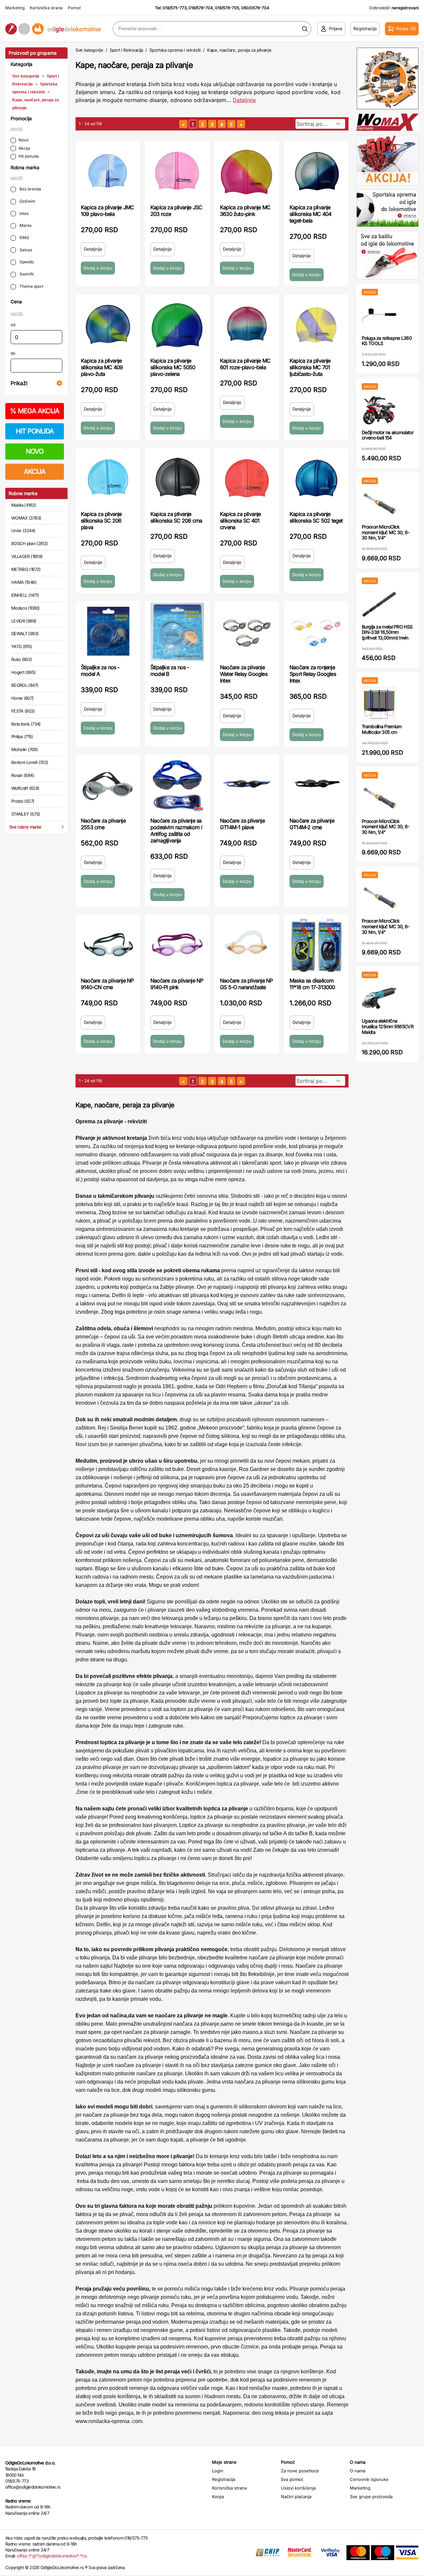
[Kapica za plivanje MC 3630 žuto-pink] (247, 172)
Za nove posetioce (300, 2471)
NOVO (35, 451)
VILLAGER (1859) (27, 556)
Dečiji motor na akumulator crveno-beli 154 (388, 435)
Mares (25, 225)
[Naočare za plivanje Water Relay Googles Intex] (247, 632)
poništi (17, 129)
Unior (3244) (23, 530)
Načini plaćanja (296, 2497)
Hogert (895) (23, 672)
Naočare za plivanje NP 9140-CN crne (107, 984)
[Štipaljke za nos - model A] (108, 632)
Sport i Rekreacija (126, 50)
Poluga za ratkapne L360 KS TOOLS (387, 341)
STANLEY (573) (26, 814)
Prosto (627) (23, 801)
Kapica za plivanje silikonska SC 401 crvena (240, 521)
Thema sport (31, 286)
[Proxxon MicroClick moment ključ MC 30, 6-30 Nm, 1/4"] (379, 504)
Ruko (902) (22, 659)
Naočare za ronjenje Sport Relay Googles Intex (313, 674)
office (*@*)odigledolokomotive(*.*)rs (52, 2556)
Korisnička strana (46, 8)
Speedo (26, 262)
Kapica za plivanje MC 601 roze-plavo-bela (245, 364)
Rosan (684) (23, 775)
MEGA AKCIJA (35, 411)
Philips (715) (22, 736)
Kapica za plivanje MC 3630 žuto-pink (245, 211)
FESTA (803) (23, 711)
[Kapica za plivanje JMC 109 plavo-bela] (108, 172)
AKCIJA (35, 472)
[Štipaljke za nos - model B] (177, 632)
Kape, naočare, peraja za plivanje (239, 50)
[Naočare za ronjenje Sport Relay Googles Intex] (316, 632)
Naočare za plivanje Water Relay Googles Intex (244, 674)
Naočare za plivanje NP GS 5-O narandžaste (246, 984)
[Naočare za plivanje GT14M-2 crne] (316, 785)
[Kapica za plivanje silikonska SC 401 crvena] (247, 479)
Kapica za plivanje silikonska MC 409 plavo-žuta (102, 367)
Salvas (25, 250)
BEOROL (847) (25, 685)
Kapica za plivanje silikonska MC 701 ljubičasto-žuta (310, 367)
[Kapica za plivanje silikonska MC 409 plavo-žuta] (108, 325)
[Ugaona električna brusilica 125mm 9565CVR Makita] (379, 998)
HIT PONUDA (35, 431)
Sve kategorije (26, 76)
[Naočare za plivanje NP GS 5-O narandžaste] (247, 945)
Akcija (24, 148)
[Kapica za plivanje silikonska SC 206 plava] (108, 479)
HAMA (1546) (24, 582)
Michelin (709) (25, 749)
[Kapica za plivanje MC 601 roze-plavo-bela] (247, 325)
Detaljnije (244, 100)
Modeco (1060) (26, 608)
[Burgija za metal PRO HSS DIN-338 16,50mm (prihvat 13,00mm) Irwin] (379, 604)
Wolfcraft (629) (25, 788)
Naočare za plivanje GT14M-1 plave (242, 824)
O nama (358, 2471)
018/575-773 (175, 8)
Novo (24, 140)
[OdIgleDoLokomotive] (53, 29)
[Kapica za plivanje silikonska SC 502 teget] (316, 479)
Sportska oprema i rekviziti (175, 50)
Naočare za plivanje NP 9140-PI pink (177, 984)
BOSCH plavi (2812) (29, 543)
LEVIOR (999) (24, 621)
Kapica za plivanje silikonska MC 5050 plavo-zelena (173, 367)
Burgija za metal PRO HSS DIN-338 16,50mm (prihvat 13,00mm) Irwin (387, 632)
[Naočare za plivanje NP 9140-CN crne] (108, 945)
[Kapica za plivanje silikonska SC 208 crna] (177, 479)
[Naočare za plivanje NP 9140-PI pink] (177, 945)
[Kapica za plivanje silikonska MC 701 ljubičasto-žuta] (316, 325)
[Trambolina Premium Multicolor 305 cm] (379, 704)
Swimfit (26, 274)
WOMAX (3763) (26, 518)
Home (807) (23, 698)
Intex (24, 213)
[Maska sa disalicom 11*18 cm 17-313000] (316, 945)
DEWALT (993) (25, 633)
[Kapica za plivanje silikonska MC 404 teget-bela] (316, 172)
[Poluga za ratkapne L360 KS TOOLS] (379, 315)
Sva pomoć (292, 2479)
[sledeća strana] (241, 124)
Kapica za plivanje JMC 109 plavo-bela (107, 211)
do (13, 353)
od (13, 325)
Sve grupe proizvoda (371, 2497)
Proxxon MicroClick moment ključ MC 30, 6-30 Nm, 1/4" (386, 532)
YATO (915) (22, 646)
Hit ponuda (29, 156)
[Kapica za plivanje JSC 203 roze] (177, 172)
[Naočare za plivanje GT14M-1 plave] (247, 785)
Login (218, 2471)
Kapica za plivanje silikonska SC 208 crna (176, 517)
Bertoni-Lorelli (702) (30, 762)
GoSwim (27, 201)
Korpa (218, 2497)
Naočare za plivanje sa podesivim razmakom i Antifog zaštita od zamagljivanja (176, 831)
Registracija (224, 2479)
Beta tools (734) (26, 724)
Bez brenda (30, 189)
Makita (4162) (24, 505)
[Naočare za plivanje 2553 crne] (108, 785)
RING (24, 238)
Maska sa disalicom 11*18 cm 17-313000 (312, 984)
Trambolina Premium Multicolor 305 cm (382, 729)
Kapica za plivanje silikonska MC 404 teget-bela (310, 214)
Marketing (15, 8)
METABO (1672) (26, 569)
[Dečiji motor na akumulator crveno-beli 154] (379, 410)
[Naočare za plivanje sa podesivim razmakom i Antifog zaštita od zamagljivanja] (177, 785)
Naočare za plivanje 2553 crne (103, 824)
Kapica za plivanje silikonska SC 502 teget (316, 517)
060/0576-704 (255, 8)
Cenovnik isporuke (369, 2479)
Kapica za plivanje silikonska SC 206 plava (101, 521)
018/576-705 (227, 8)
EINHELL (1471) (25, 595)
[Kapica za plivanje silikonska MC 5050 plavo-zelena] (177, 325)
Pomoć (75, 8)
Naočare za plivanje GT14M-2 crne (312, 824)
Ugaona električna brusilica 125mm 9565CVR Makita (388, 1026)
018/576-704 (201, 8)
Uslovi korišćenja (298, 2488)
